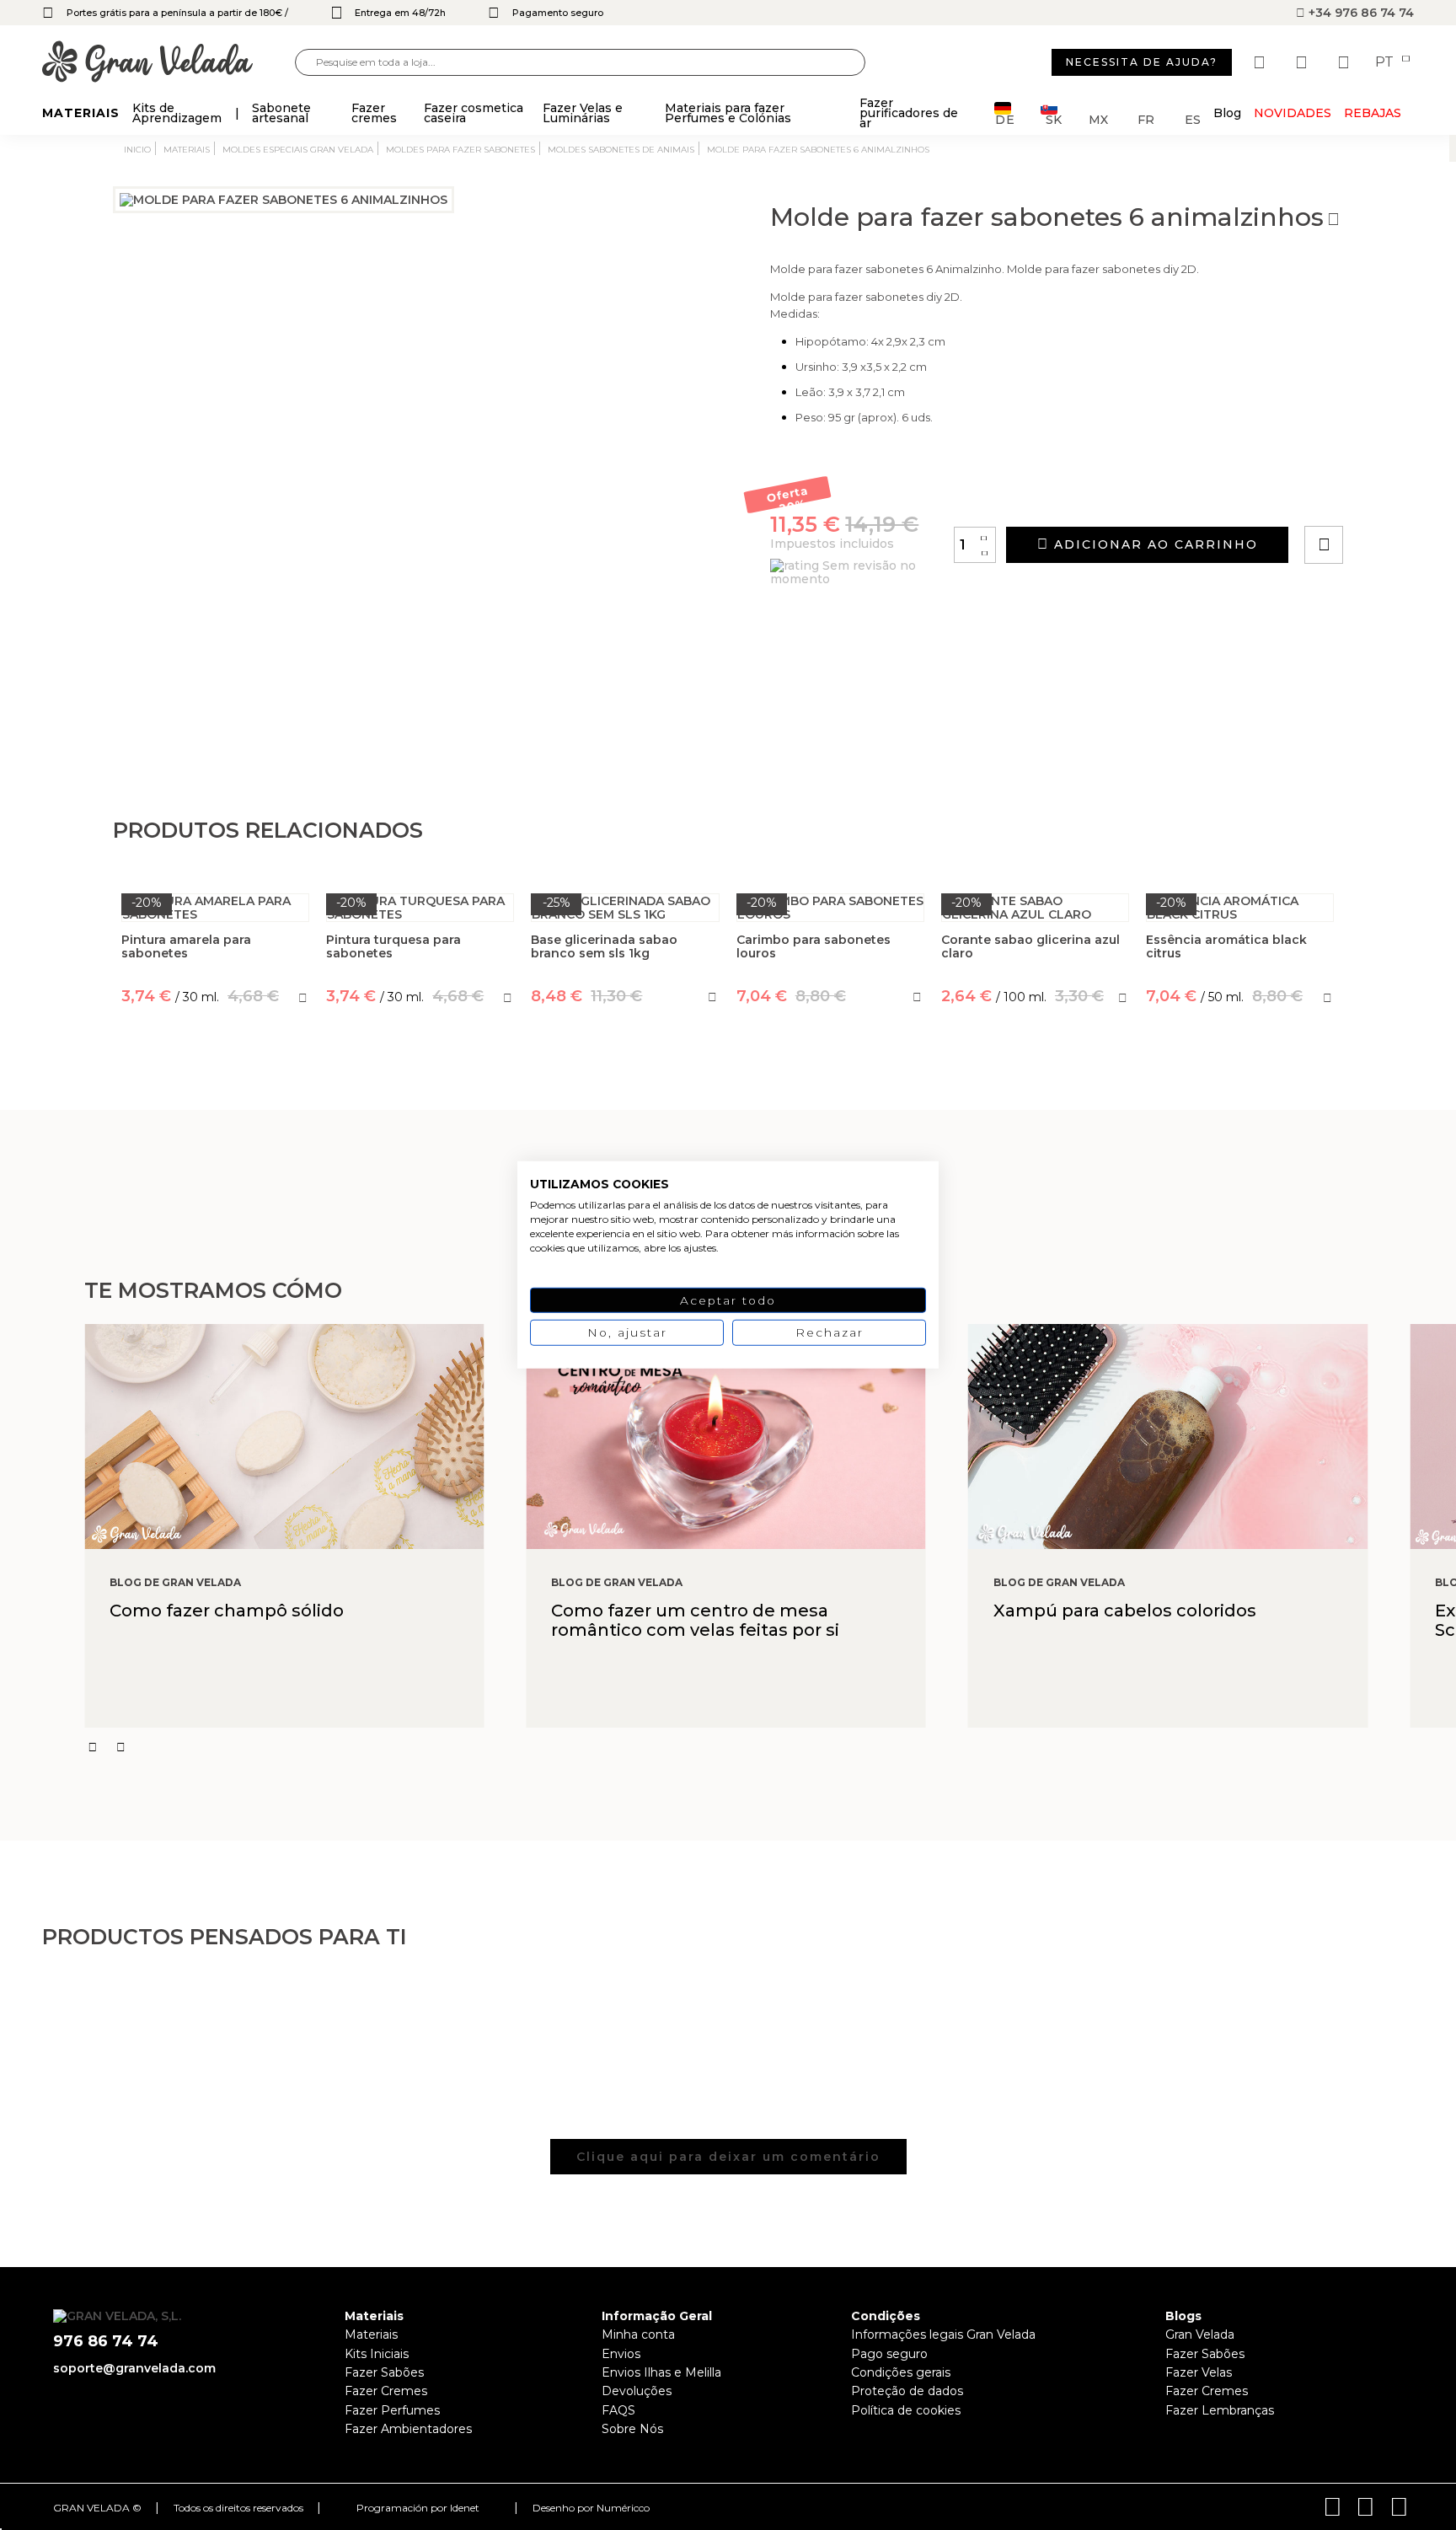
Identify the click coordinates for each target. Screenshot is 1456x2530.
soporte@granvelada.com (134, 2368)
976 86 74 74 (106, 2342)
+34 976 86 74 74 (1360, 13)
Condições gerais (901, 2372)
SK (1054, 118)
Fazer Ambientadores (408, 2429)
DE (1005, 118)
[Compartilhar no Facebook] (1407, 497)
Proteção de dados (907, 2391)
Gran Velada (1200, 2334)
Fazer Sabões (384, 2372)
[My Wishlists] (1261, 62)
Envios (621, 2354)
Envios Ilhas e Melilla (661, 2372)
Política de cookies (906, 2410)
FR (1146, 118)
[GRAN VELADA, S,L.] (169, 63)
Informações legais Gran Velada (943, 2334)
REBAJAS (1373, 113)
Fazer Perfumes (392, 2410)
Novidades (1293, 113)
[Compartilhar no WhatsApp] (1388, 497)
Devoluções (637, 2391)
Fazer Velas (1199, 2372)
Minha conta (638, 2334)
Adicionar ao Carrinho (1154, 544)
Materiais (371, 2334)
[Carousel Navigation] (770, 1747)
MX (1098, 118)
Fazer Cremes (386, 2391)
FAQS (618, 2410)
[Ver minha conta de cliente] (1303, 62)
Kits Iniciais (377, 2354)
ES (1193, 118)
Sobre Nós (632, 2429)
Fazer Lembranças (1220, 2410)
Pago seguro (889, 2354)
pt (1386, 62)
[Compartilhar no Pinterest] (1426, 497)
